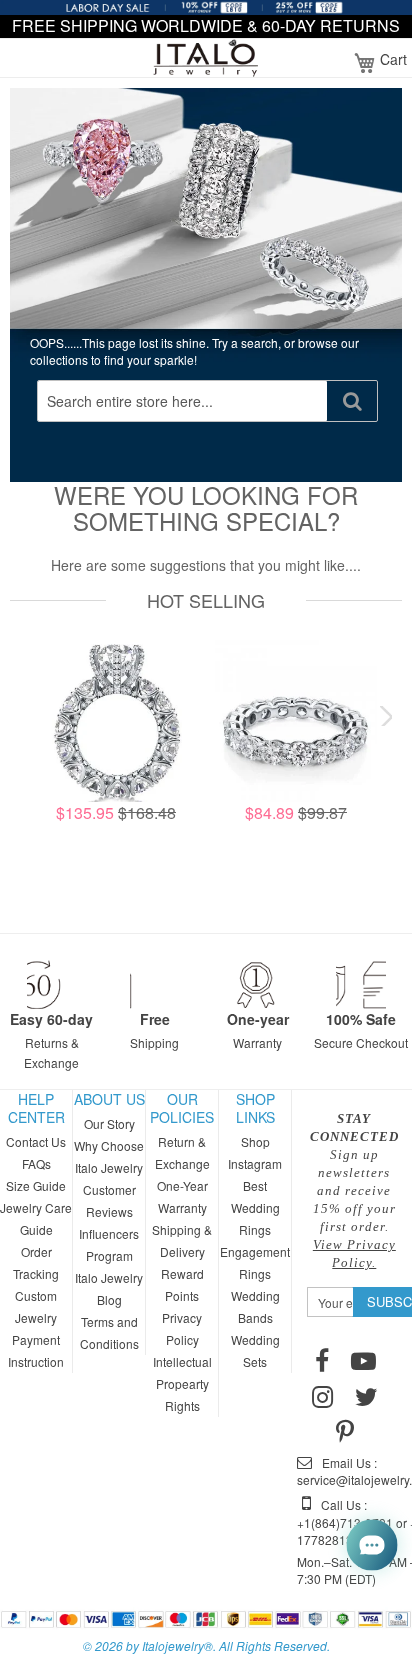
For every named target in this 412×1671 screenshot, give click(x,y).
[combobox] (182, 401)
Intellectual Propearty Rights (182, 1383)
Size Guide (36, 1185)
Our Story (109, 1123)
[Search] (352, 401)
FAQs (36, 1163)
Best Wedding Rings (255, 1207)
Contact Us (36, 1141)
